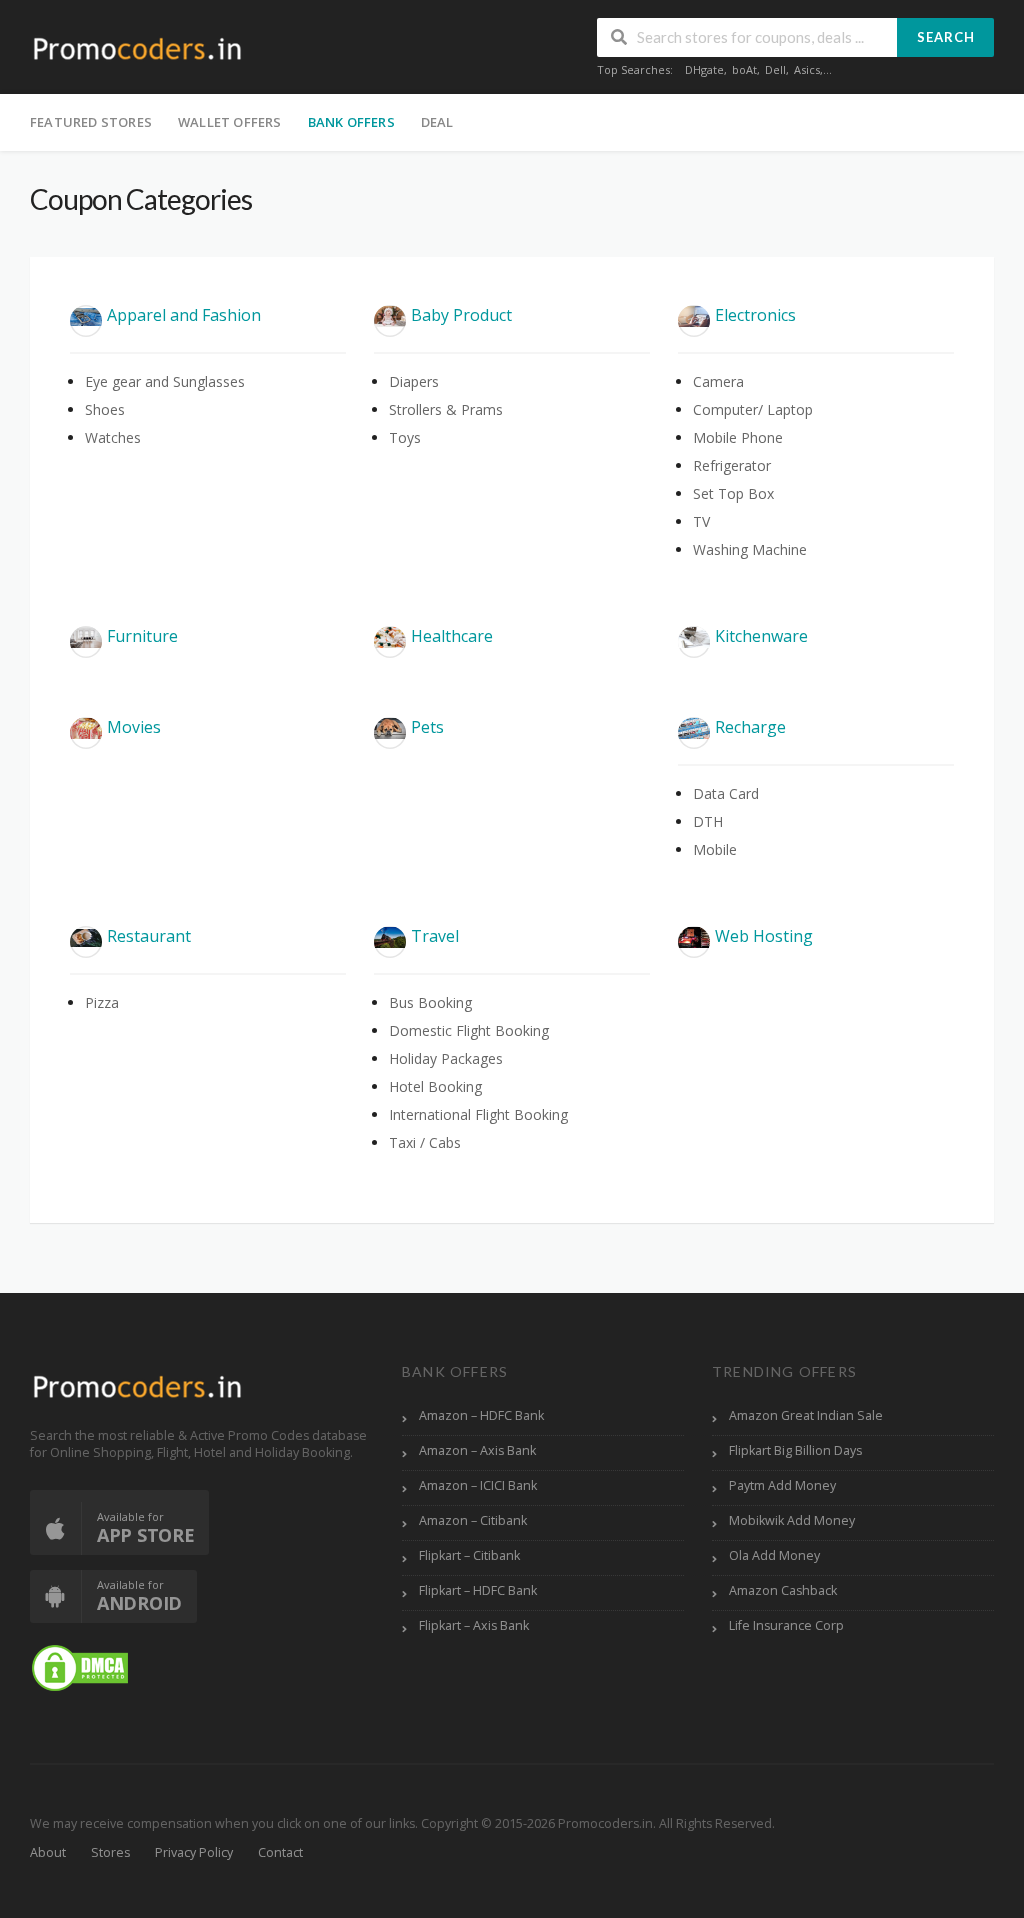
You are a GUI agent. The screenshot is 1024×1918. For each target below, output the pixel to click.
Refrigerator (732, 465)
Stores (110, 1852)
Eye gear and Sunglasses (165, 381)
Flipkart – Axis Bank (474, 1625)
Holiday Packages (446, 1058)
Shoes (105, 409)
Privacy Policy (194, 1852)
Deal (437, 122)
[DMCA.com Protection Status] (80, 1667)
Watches (113, 437)
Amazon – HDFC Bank (481, 1415)
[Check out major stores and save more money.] (137, 48)
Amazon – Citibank (473, 1520)
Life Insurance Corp (786, 1625)
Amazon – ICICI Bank (478, 1485)
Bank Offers (351, 122)
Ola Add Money (774, 1555)
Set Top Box (733, 493)
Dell (775, 69)
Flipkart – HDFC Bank (478, 1590)
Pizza (102, 1002)
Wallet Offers (230, 122)
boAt (744, 69)
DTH (708, 821)
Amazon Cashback (783, 1590)
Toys (405, 437)
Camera (718, 381)
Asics (807, 69)
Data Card (726, 793)
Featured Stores (91, 122)
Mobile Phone (738, 437)
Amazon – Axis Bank (477, 1450)
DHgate (704, 69)
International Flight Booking (478, 1114)
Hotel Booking (435, 1086)
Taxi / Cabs (425, 1142)
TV (701, 521)
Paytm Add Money (782, 1485)
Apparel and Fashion (184, 315)
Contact (280, 1852)
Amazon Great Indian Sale (806, 1415)
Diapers (414, 381)
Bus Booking (430, 1002)
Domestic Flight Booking (469, 1030)
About (48, 1852)
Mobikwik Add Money (792, 1520)
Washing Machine (750, 549)
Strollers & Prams (446, 409)
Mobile (715, 849)
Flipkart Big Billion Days (795, 1450)
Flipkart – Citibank (469, 1555)
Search (946, 37)
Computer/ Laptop (753, 409)
